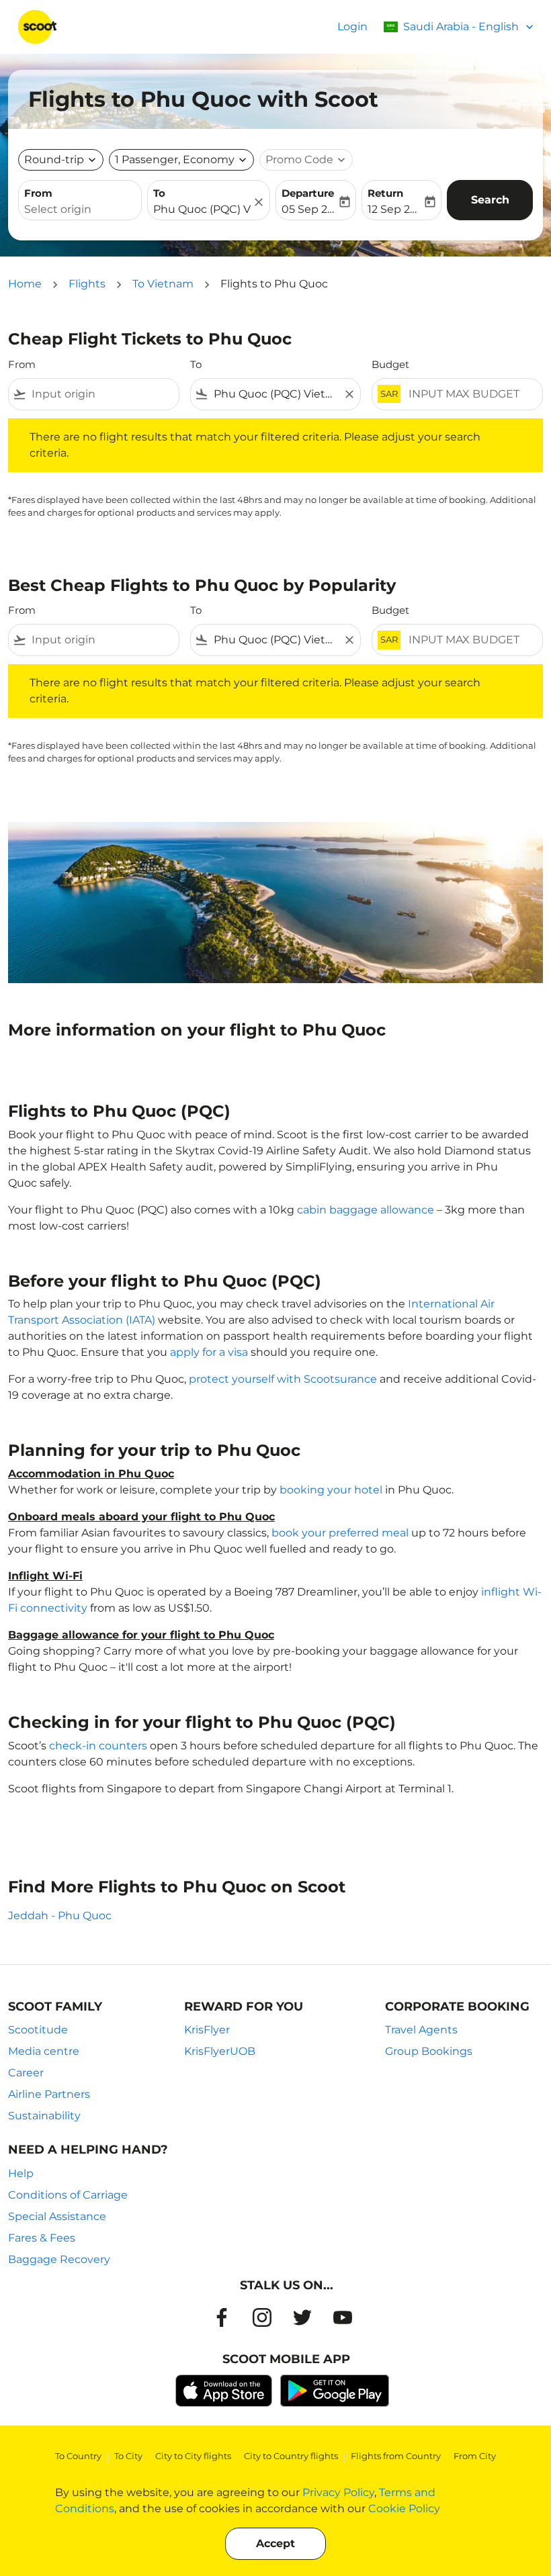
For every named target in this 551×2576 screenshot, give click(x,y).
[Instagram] (262, 2317)
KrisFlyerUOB (220, 2051)
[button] (181, 160)
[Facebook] (222, 2317)
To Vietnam (163, 284)
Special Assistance (57, 2216)
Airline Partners (49, 2094)
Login (352, 27)
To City (128, 2456)
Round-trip (54, 159)
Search (490, 200)
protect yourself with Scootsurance (283, 1379)
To (159, 193)
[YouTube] (343, 2317)
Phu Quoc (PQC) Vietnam (202, 209)
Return (385, 193)
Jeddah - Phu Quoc (60, 1916)
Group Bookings (429, 2051)
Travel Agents (421, 2030)
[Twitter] (302, 2317)
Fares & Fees (42, 2238)
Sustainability (44, 2116)
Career (26, 2073)
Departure (308, 193)
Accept (275, 2543)
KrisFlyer (207, 2030)
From (38, 193)
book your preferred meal (340, 1533)
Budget (390, 364)
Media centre (44, 2051)
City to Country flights (291, 2456)
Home (25, 284)
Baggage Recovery (59, 2259)
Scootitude (38, 2030)
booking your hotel (331, 1490)
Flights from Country (396, 2456)
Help (21, 2173)
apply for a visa (209, 1352)
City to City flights (193, 2456)
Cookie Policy (404, 2509)
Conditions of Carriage (68, 2195)
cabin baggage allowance (366, 1210)
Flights (87, 284)
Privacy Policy (338, 2492)
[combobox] (102, 394)
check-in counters (98, 1746)
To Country (78, 2456)
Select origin (58, 209)
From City (475, 2456)
